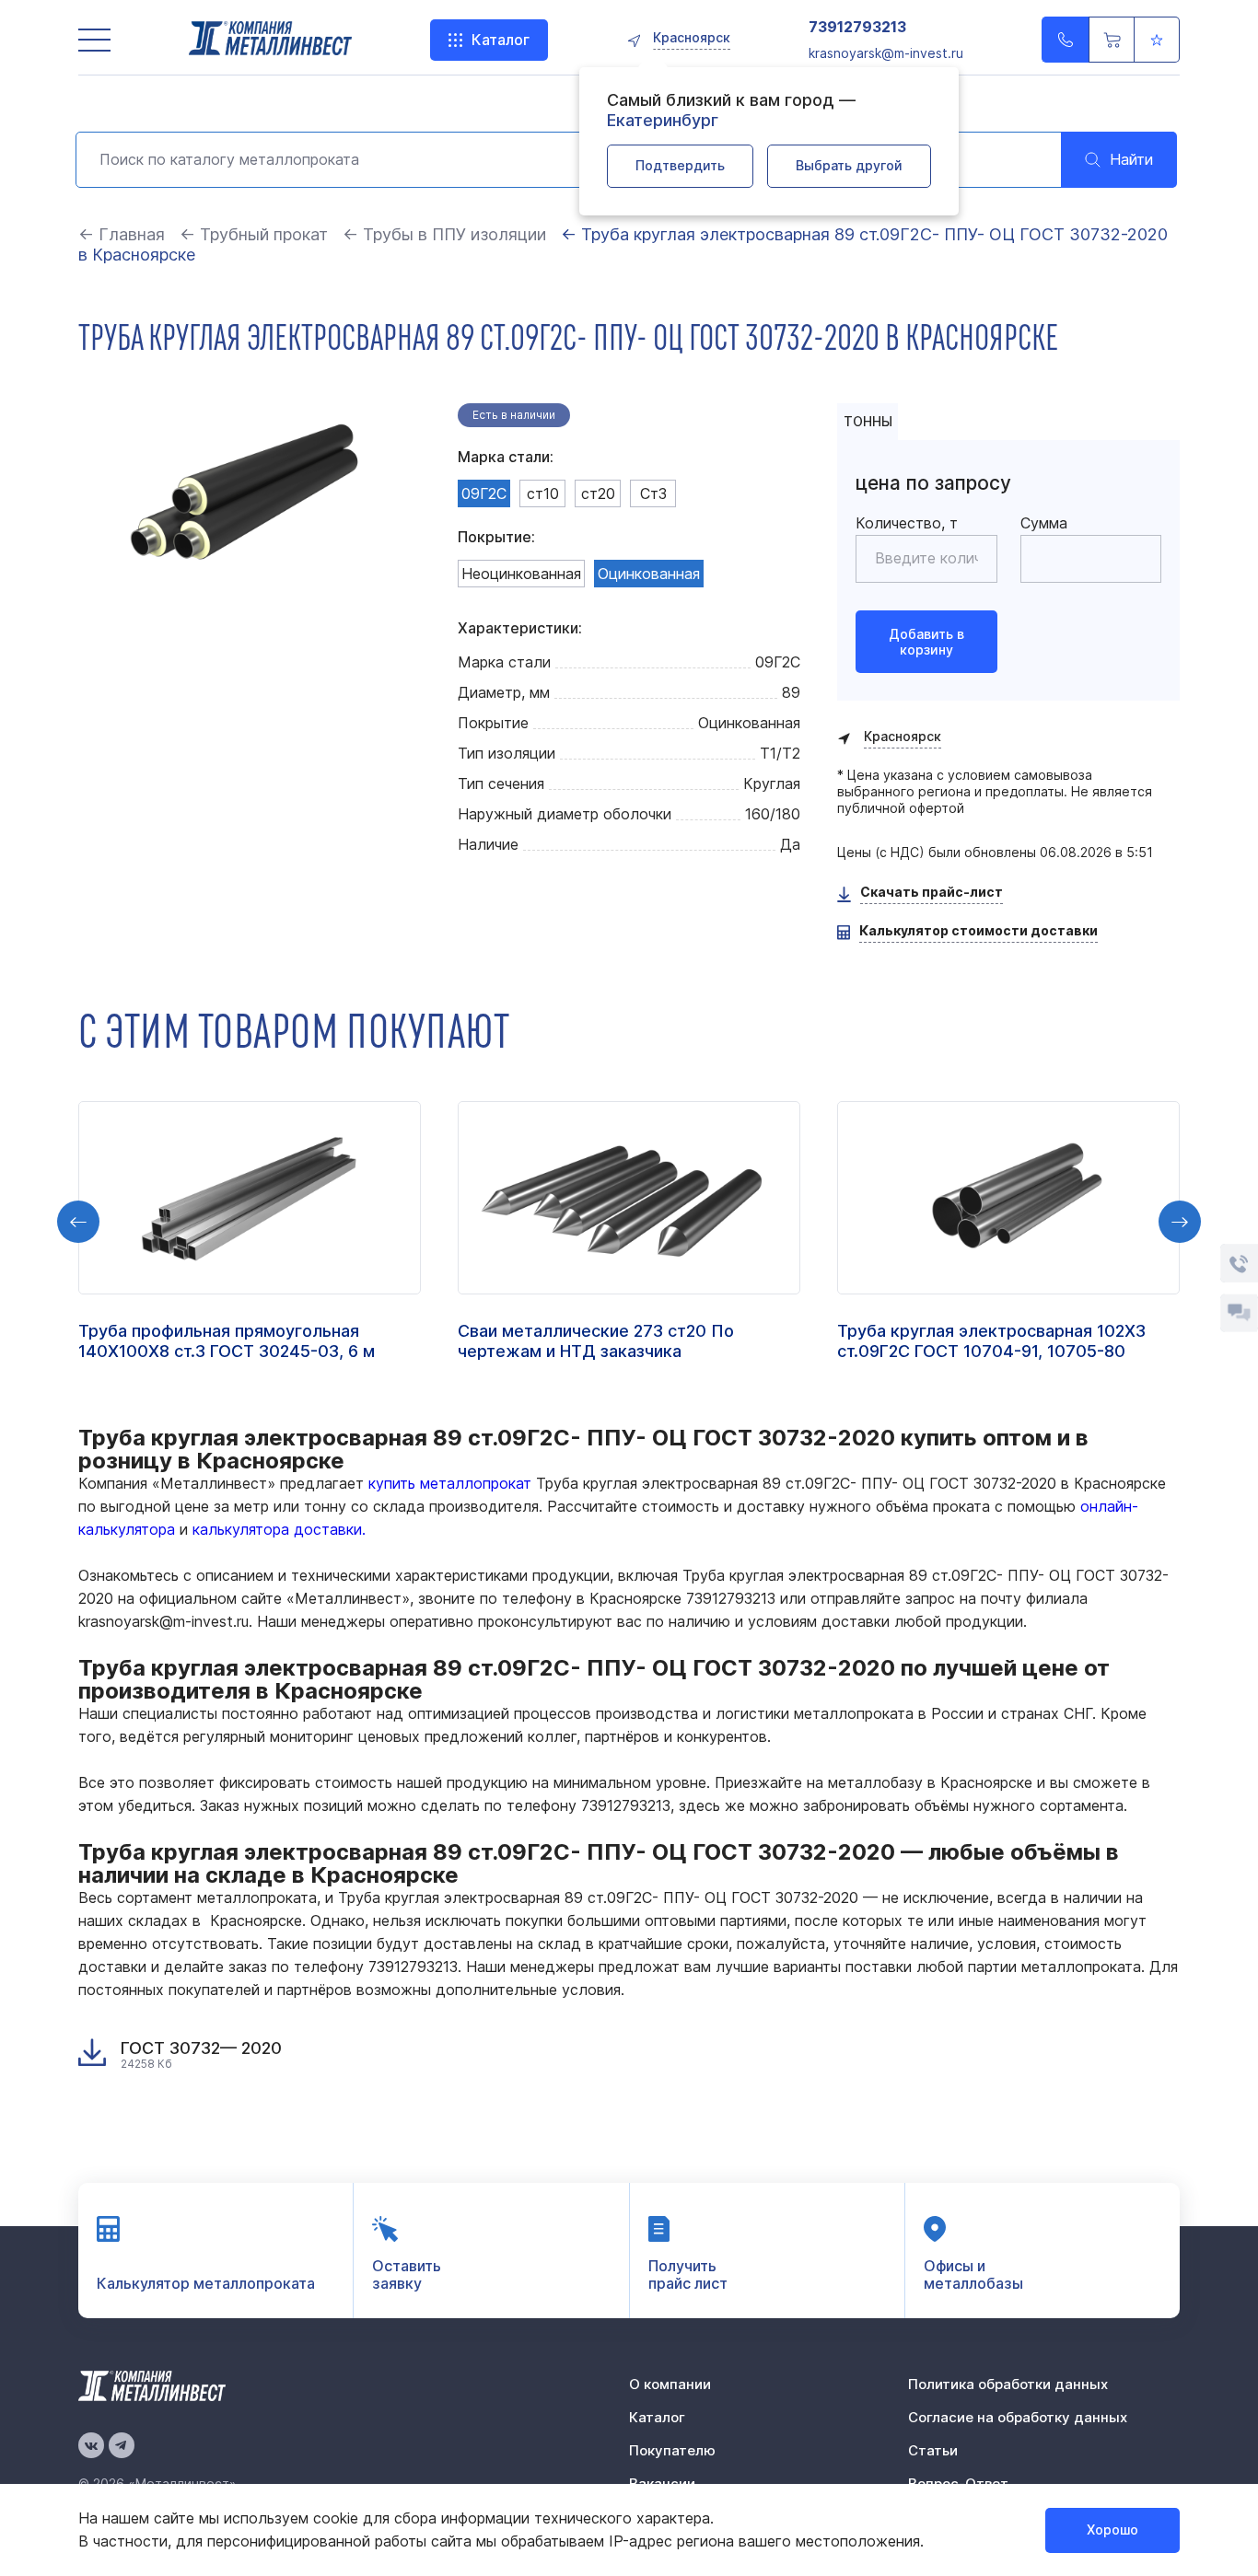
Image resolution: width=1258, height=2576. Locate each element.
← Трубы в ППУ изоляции (444, 234)
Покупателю (672, 2450)
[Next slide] (1180, 1222)
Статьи (933, 2450)
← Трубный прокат (254, 234)
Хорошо (1112, 2530)
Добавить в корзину (926, 642)
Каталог (501, 40)
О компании (670, 2384)
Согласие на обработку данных (1018, 2417)
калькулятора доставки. (279, 1529)
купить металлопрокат (450, 1483)
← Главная (122, 234)
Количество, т (907, 523)
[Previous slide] (78, 1222)
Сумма (1044, 523)
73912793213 (857, 27)
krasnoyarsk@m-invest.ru (886, 53)
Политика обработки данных (1008, 2384)
